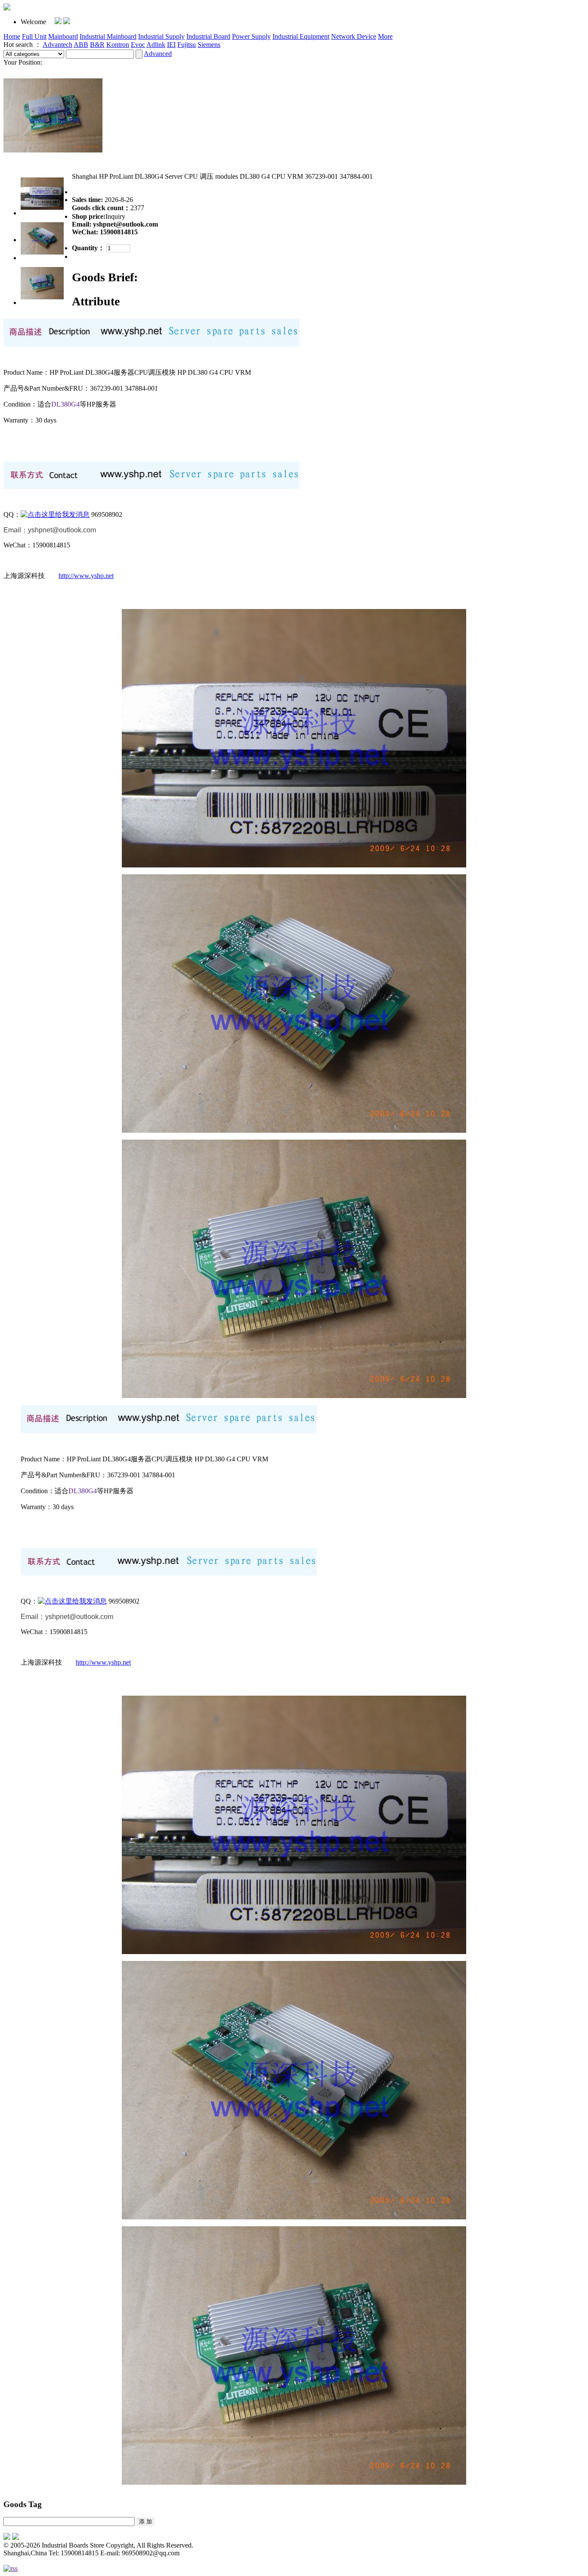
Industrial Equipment (301, 36)
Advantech (57, 45)
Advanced (158, 54)
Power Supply (251, 36)
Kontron (118, 45)
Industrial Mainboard (108, 36)
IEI (171, 45)
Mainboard (63, 36)
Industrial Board (208, 36)
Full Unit (34, 36)
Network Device (354, 36)
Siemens (209, 45)
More (385, 36)
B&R (97, 45)
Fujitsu (187, 45)
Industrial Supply (161, 36)
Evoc (138, 45)
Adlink (156, 45)
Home (12, 36)
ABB (81, 45)
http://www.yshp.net (86, 576)
